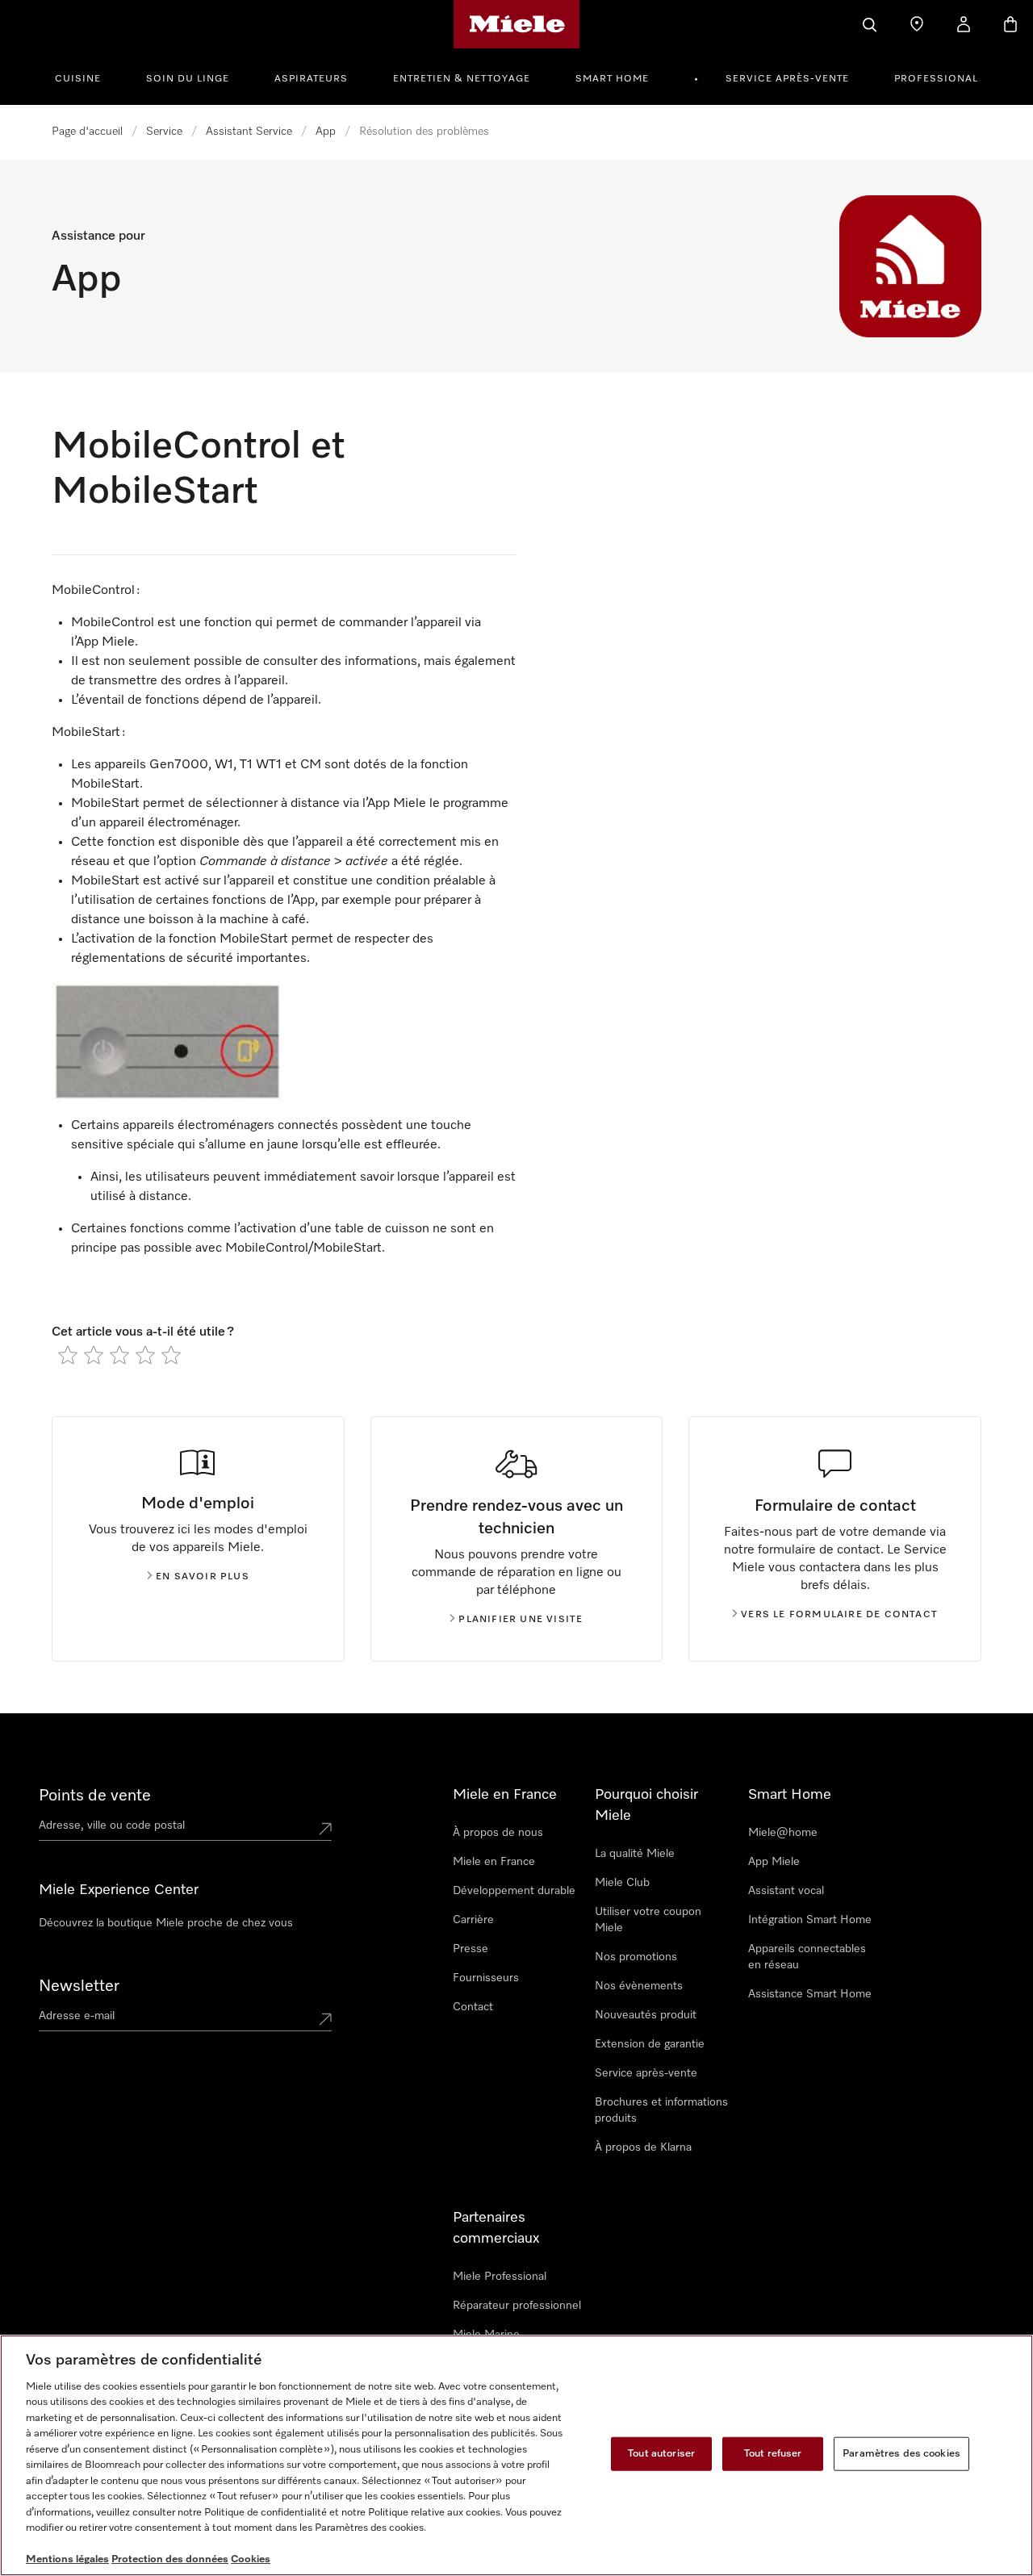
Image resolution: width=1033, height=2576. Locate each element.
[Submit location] (325, 1829)
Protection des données (170, 2559)
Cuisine (78, 79)
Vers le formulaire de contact (839, 1615)
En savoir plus (203, 1577)
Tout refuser (773, 2454)
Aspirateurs (311, 79)
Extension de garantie (650, 2044)
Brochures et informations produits (661, 2110)
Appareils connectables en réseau (807, 1957)
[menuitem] (87, 77)
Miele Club (622, 1883)
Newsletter (79, 1986)
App (326, 132)
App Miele (774, 1862)
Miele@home (783, 1833)
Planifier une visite (521, 1620)
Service (164, 132)
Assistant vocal (786, 1891)
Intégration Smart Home (810, 1920)
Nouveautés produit (646, 2015)
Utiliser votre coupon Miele (648, 1920)
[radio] (68, 1355)
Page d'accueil (87, 132)
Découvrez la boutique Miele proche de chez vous (166, 1923)
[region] (516, 2455)
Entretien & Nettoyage (462, 79)
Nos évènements (639, 1986)
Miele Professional (500, 2277)
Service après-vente (787, 79)
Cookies (251, 2559)
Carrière (473, 1920)
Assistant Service (249, 132)
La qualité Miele (635, 1854)
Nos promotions (636, 1957)
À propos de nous (498, 1833)
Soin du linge (188, 79)
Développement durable (514, 1891)
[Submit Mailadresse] (325, 2019)
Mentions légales (67, 2559)
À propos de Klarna (643, 2147)
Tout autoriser (661, 2454)
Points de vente (95, 1796)
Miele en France (494, 1862)
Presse (470, 1949)
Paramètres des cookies (901, 2454)
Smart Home (612, 79)
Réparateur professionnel (517, 2306)
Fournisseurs (486, 1978)
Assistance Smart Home (810, 1994)
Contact (473, 2007)
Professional (936, 79)
